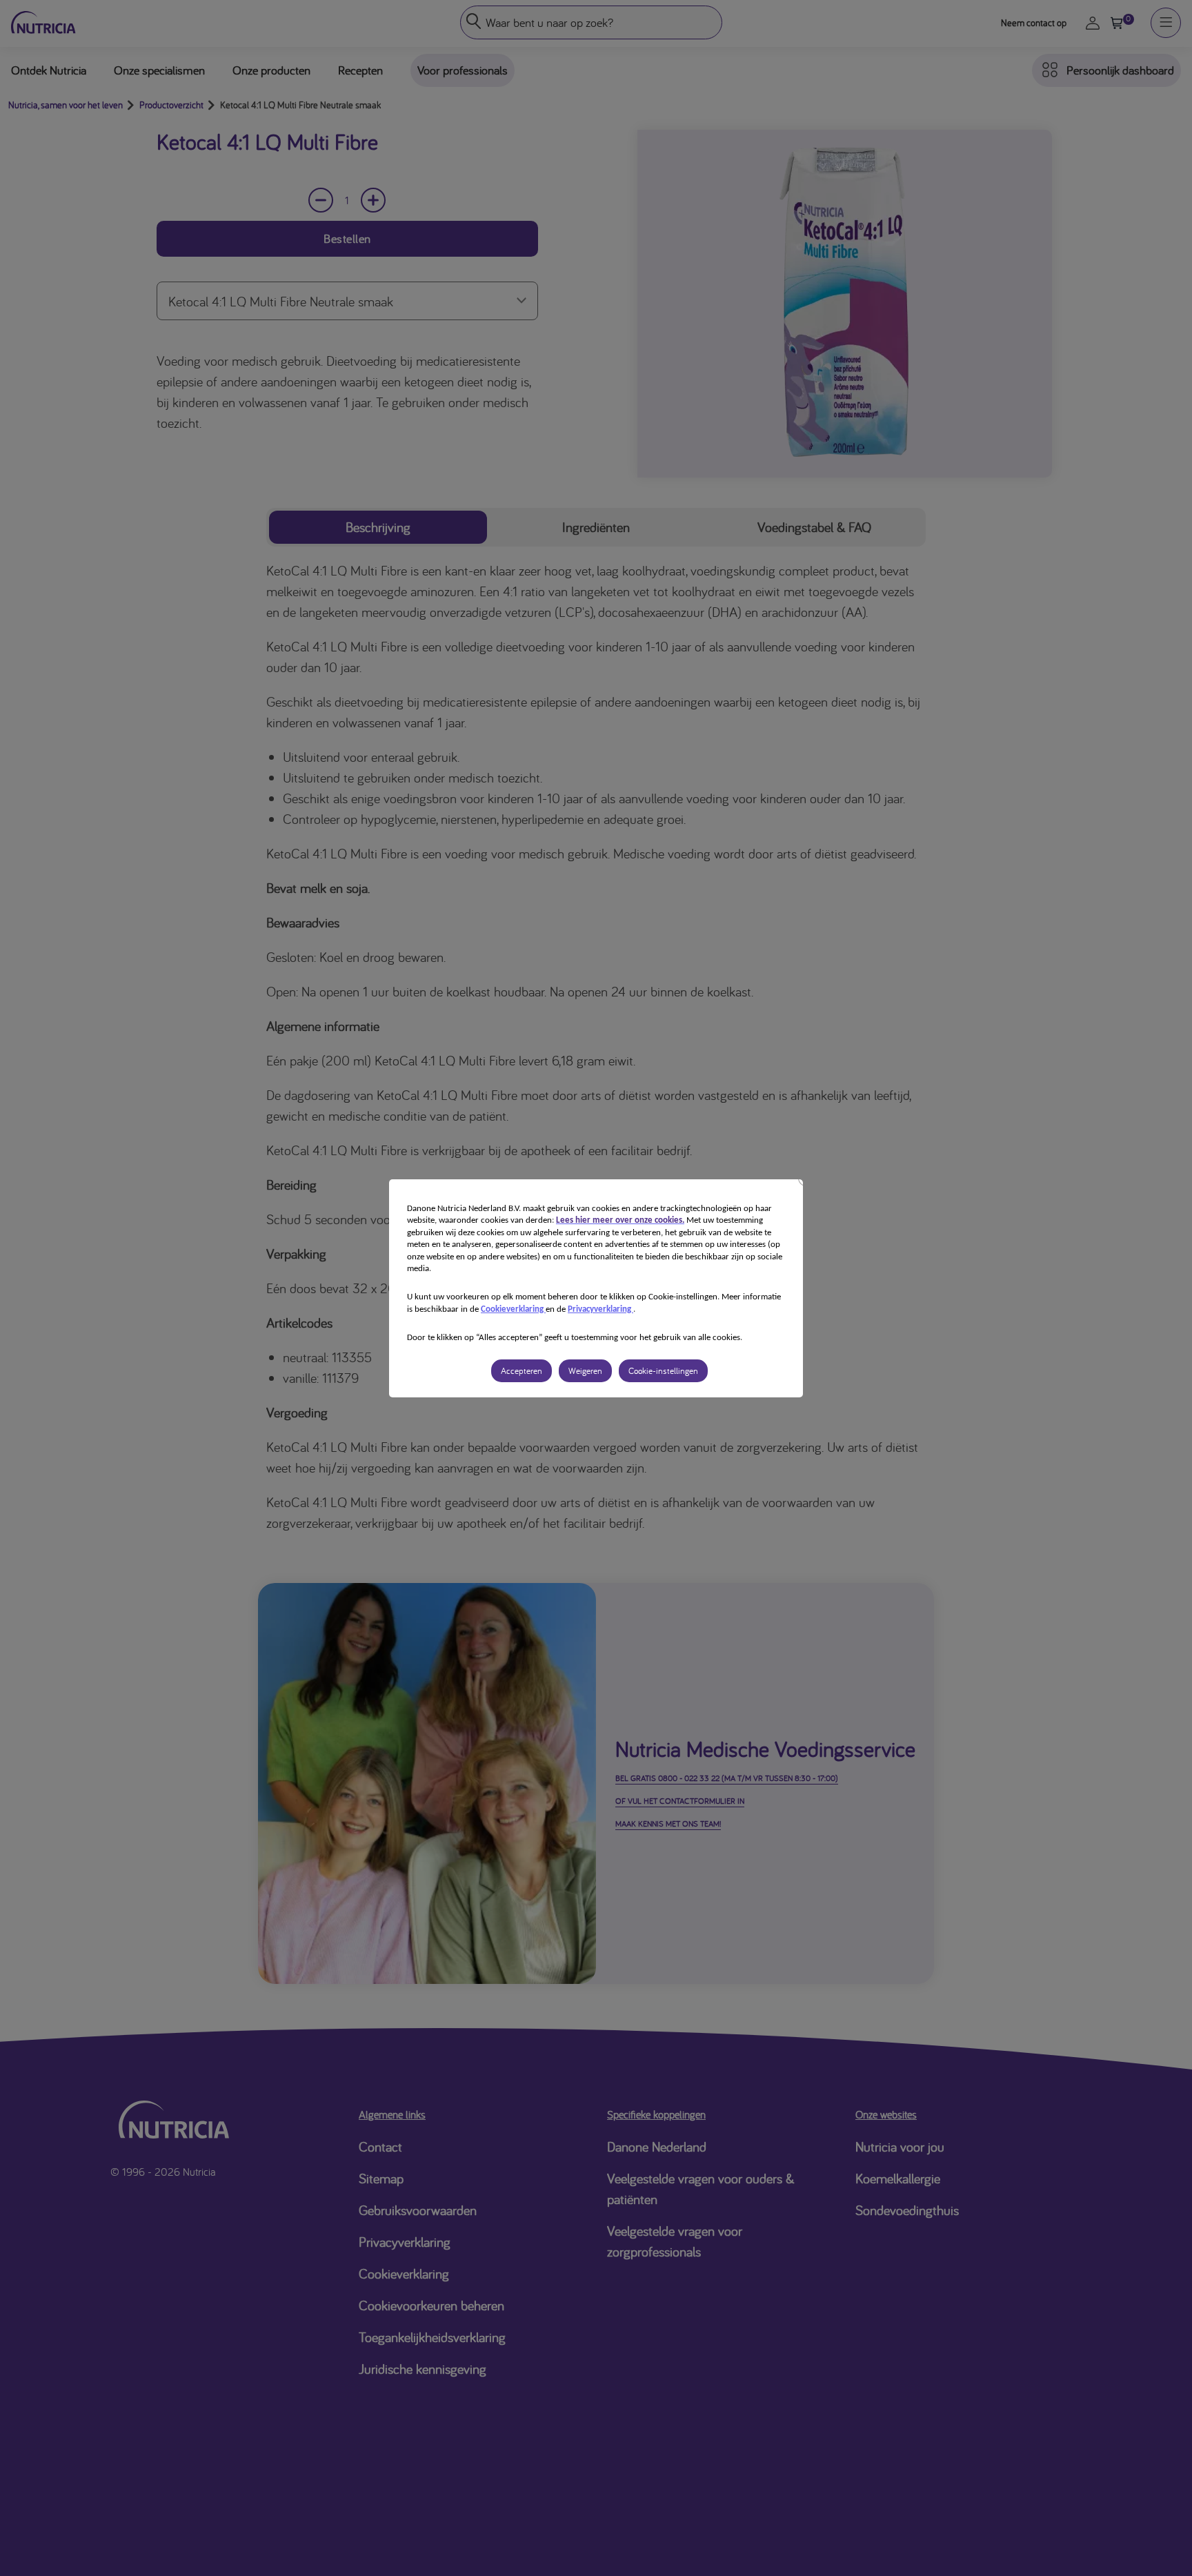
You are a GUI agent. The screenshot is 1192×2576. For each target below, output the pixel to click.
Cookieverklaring (513, 1309)
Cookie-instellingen (663, 1371)
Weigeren (585, 1371)
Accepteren (521, 1371)
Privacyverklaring (600, 1309)
